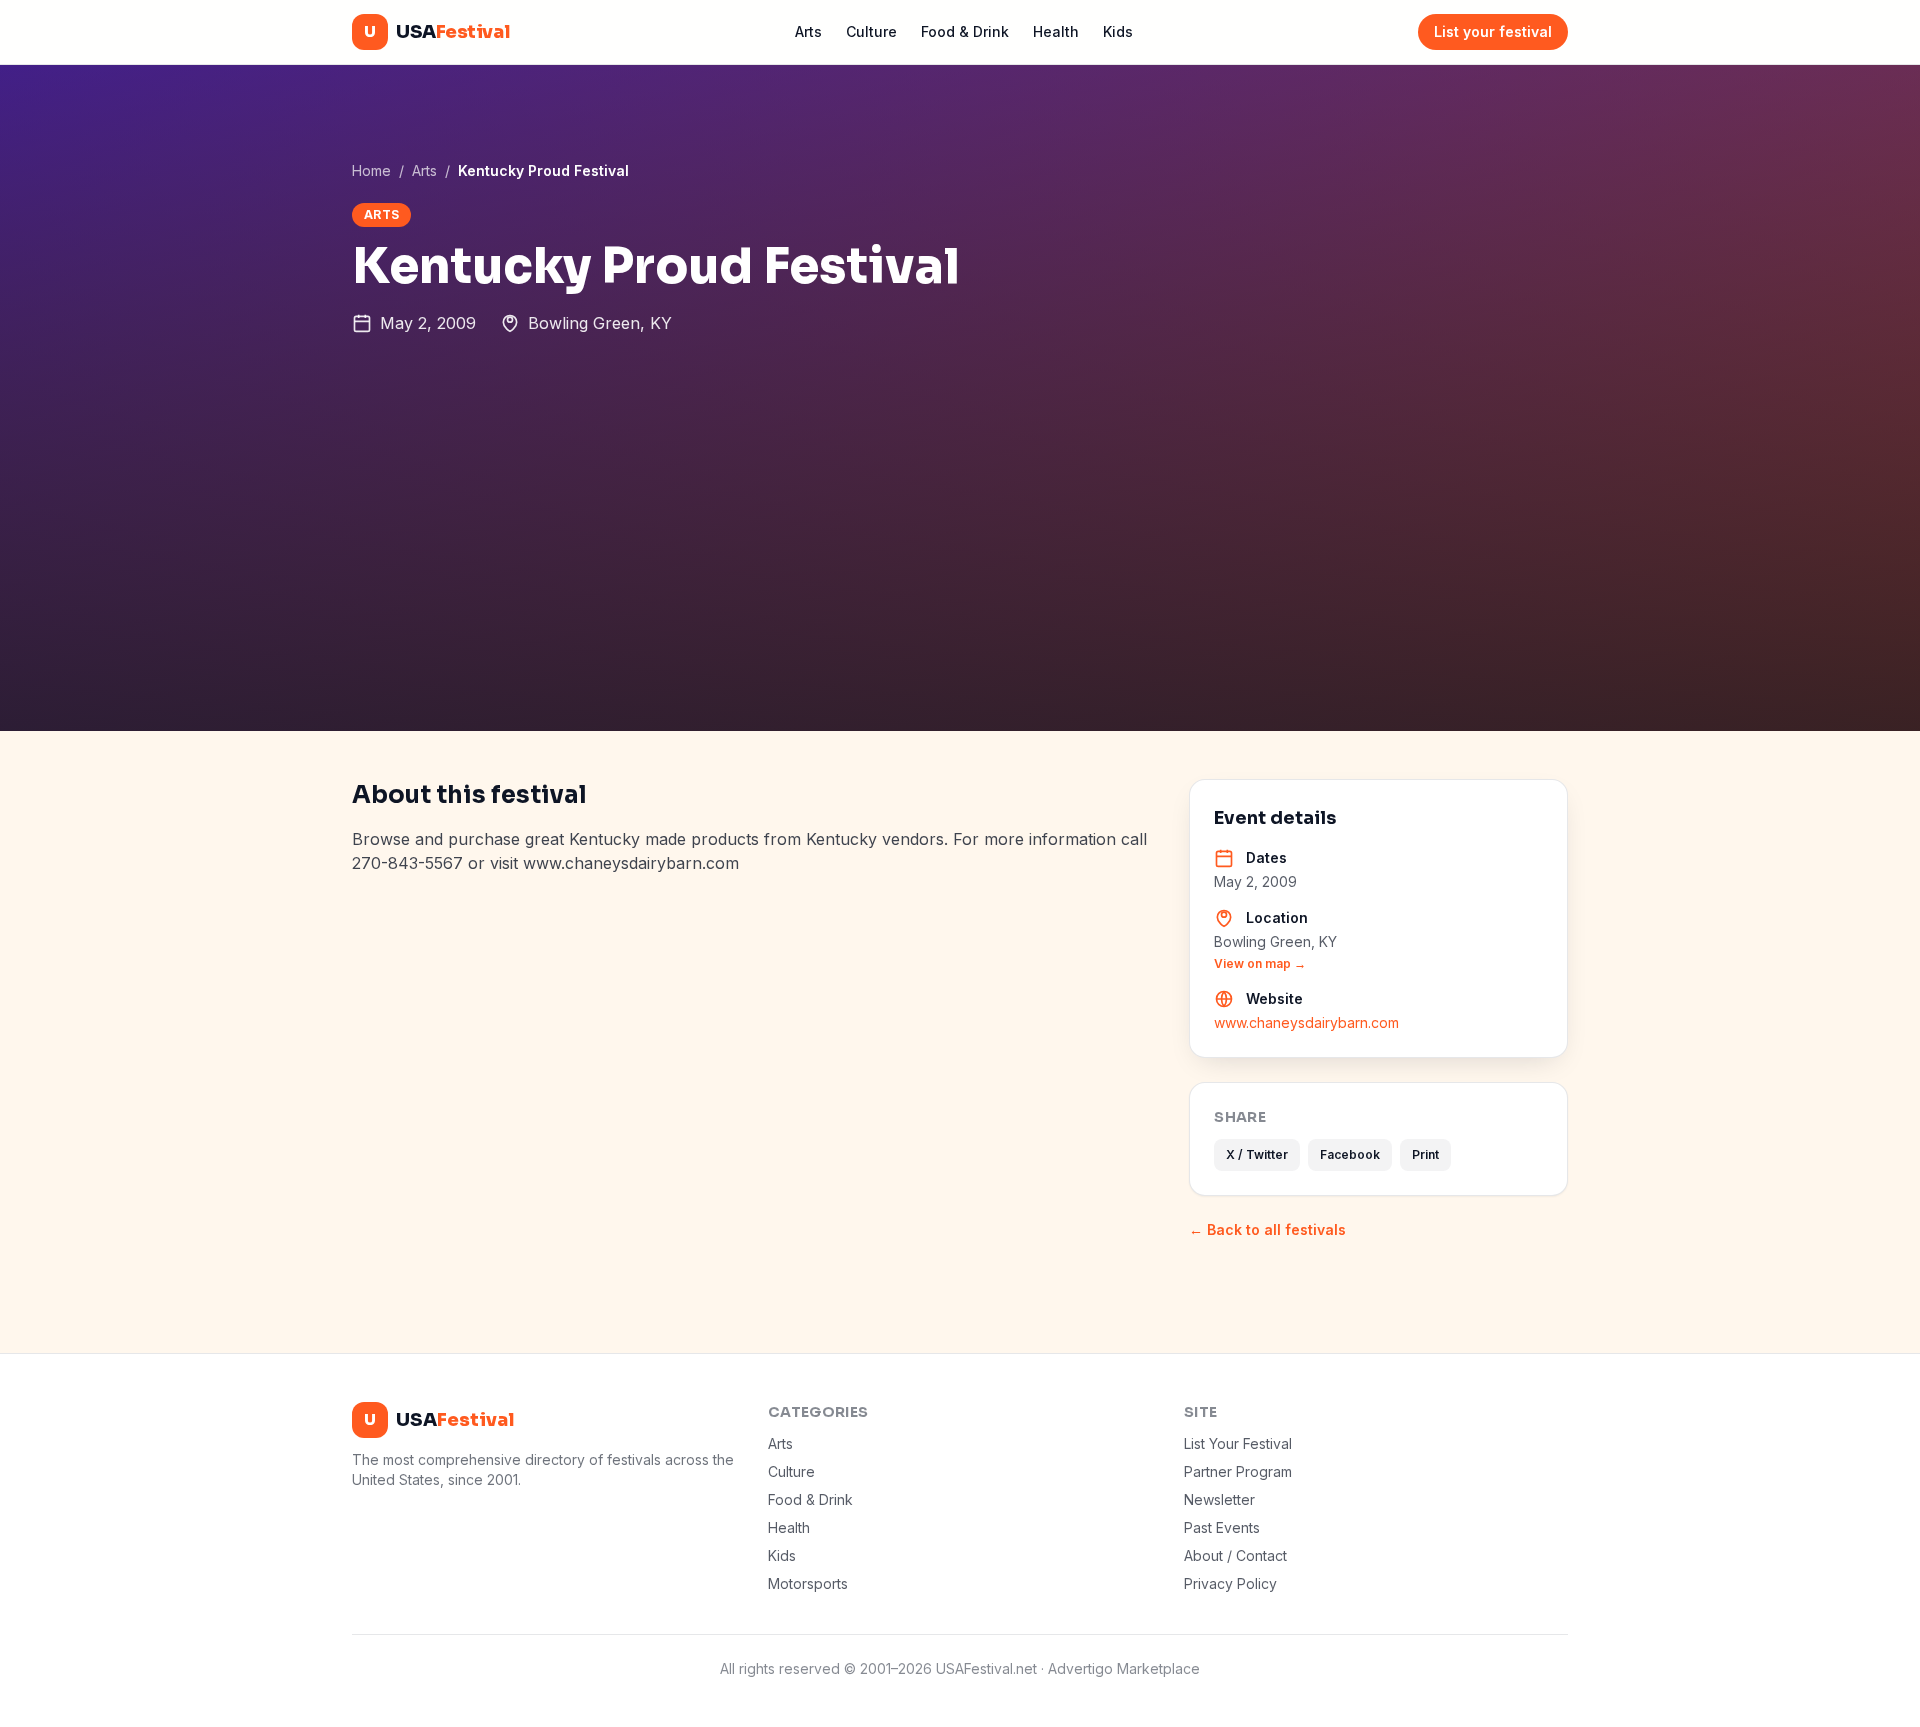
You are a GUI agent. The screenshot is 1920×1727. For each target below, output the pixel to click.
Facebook (1350, 1154)
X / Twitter (1257, 1154)
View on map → (1260, 963)
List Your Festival (1238, 1443)
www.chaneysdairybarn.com (1306, 1022)
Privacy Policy (1230, 1583)
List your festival (1493, 31)
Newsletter (1219, 1499)
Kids (1118, 31)
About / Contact (1235, 1555)
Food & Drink (965, 31)
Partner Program (1238, 1471)
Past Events (1222, 1527)
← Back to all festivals (1267, 1229)
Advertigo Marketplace (1124, 1668)
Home (371, 170)
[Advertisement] (960, 581)
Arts (808, 31)
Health (1056, 31)
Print (1425, 1154)
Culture (871, 31)
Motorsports (808, 1583)
